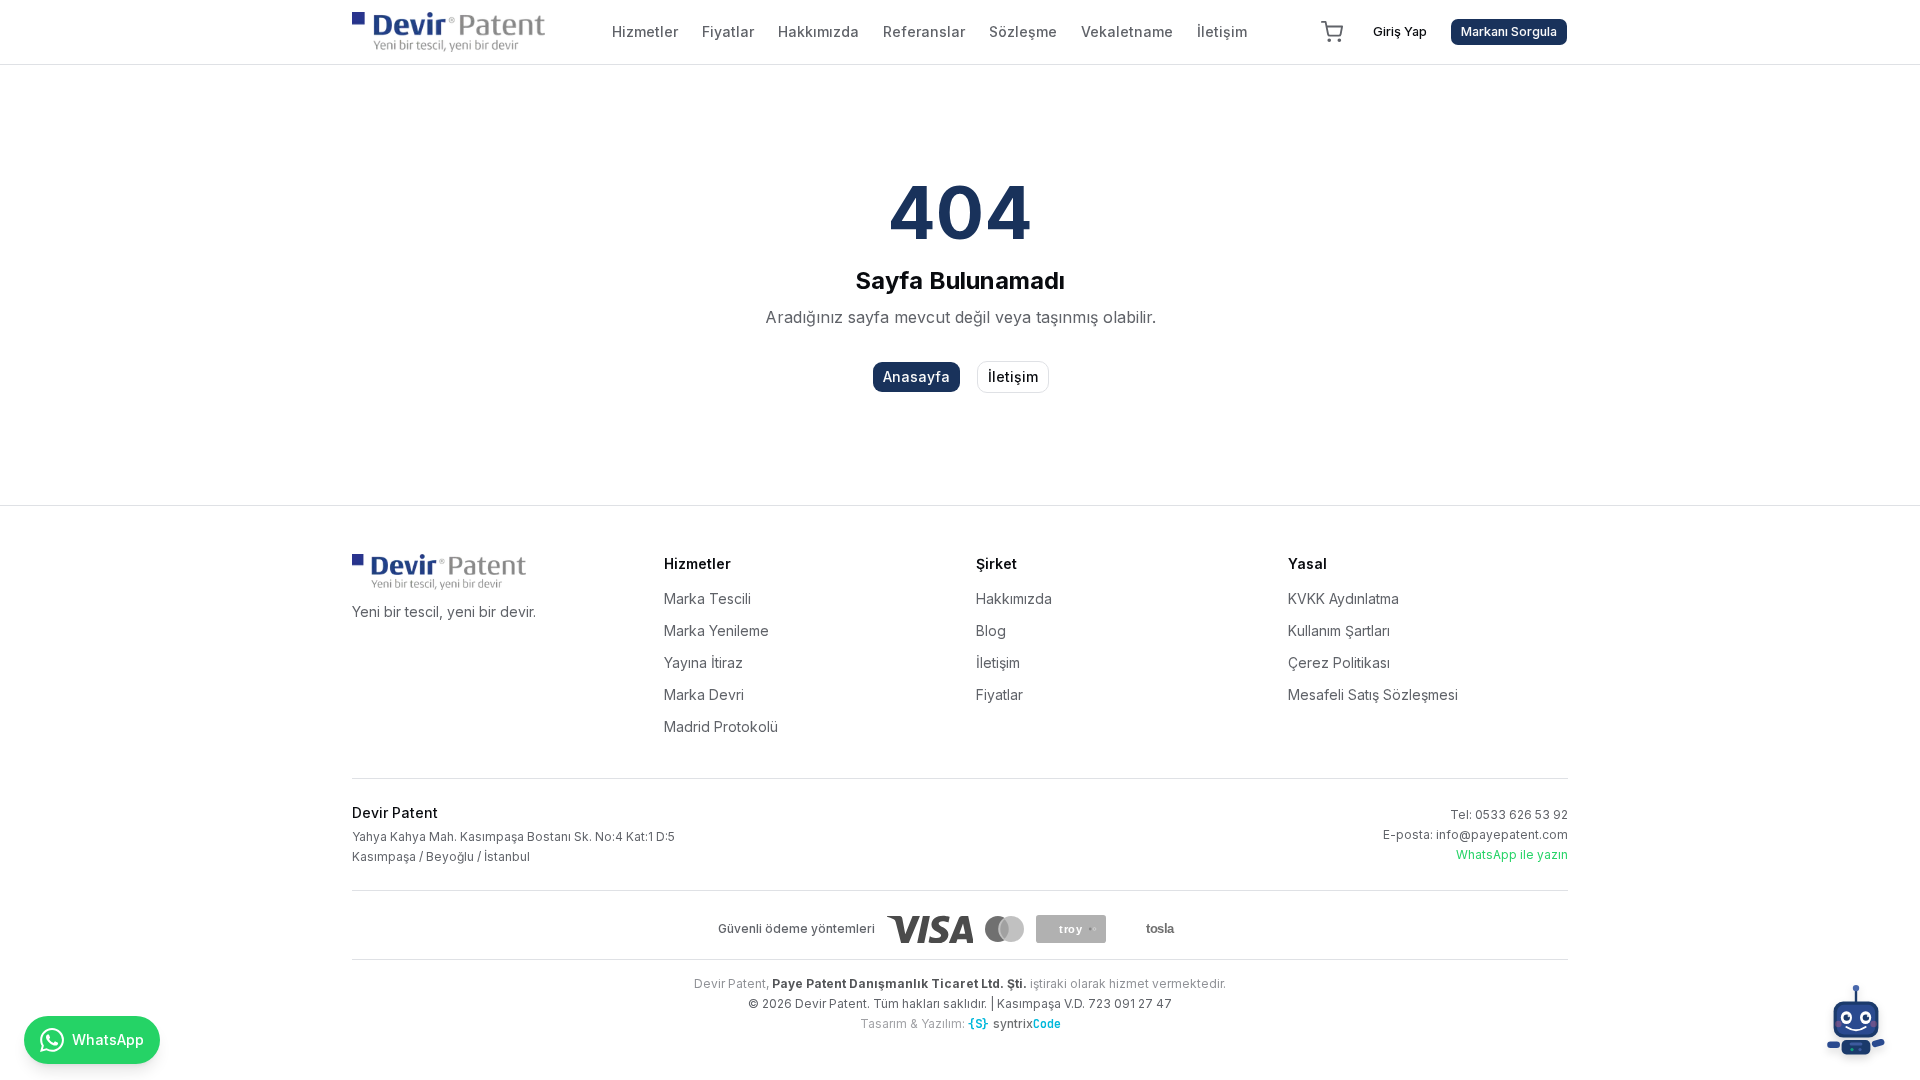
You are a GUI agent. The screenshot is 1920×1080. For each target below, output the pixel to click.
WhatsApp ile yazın (1512, 854)
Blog (991, 630)
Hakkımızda (818, 31)
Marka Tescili (707, 598)
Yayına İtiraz (703, 662)
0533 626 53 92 (1521, 814)
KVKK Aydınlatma (1343, 598)
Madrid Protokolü (721, 726)
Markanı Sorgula (1509, 31)
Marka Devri (704, 694)
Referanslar (924, 31)
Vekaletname (1127, 31)
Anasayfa (916, 376)
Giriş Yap (1400, 31)
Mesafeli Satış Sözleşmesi (1373, 694)
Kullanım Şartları (1339, 630)
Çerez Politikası (1339, 662)
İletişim (1222, 31)
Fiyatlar (728, 31)
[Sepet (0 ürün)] (1332, 32)
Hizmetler (645, 31)
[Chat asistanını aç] (1856, 1024)
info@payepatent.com (1502, 834)
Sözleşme (1023, 31)
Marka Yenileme (716, 630)
